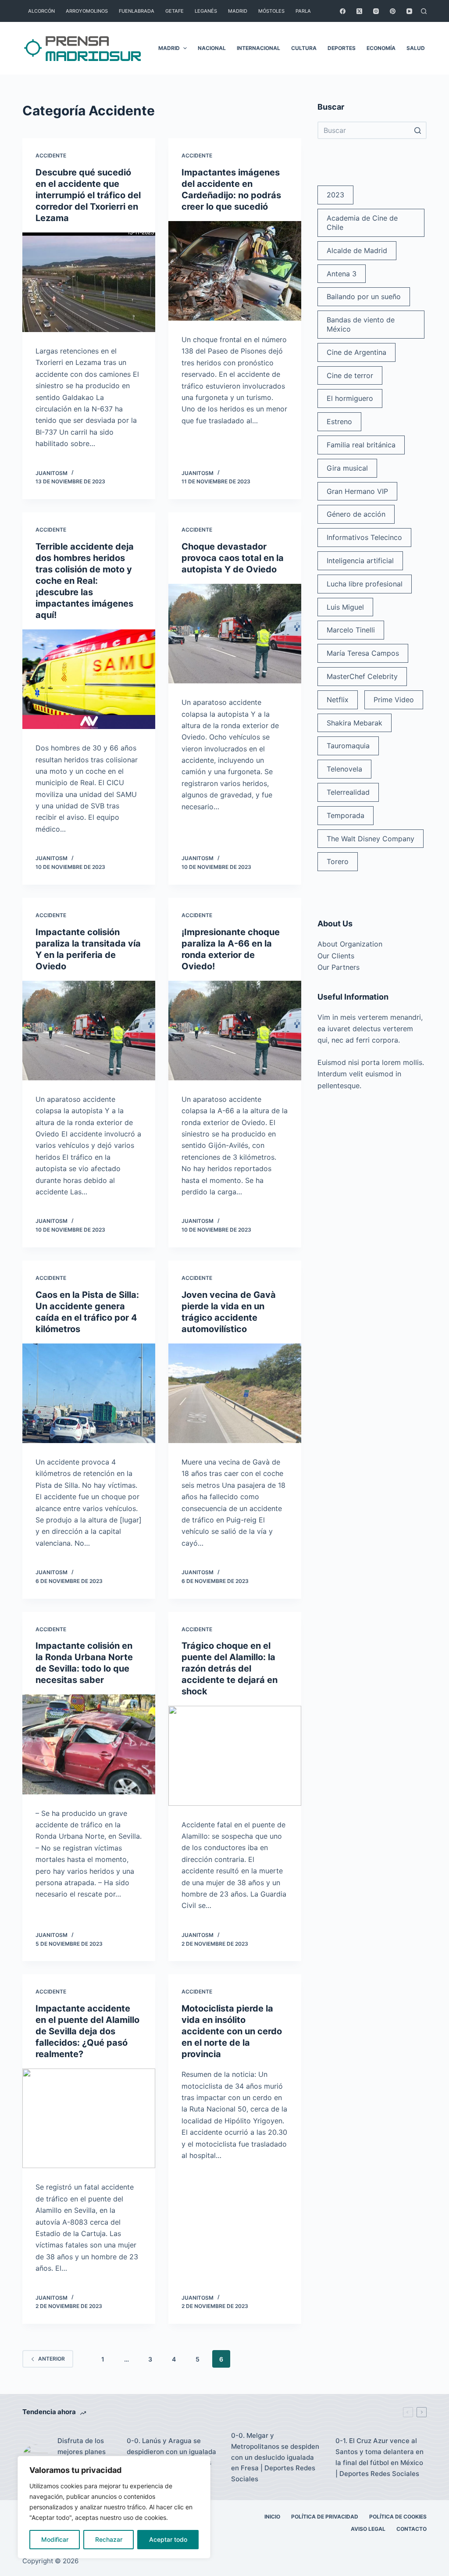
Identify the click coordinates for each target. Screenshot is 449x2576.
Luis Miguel (345, 607)
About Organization (350, 944)
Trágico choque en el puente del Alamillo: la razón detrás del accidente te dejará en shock (230, 1669)
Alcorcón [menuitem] (41, 11)
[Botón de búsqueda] (418, 130)
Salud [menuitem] (416, 48)
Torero (338, 861)
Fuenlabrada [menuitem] (137, 11)
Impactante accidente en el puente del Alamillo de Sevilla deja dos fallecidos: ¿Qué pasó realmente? (87, 2031)
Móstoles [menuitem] (271, 11)
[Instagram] (376, 11)
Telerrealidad (348, 792)
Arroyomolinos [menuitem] (87, 11)
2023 (335, 195)
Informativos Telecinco (364, 537)
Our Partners (339, 967)
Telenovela (344, 769)
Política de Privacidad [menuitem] (325, 2517)
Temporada (346, 815)
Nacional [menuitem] (212, 48)
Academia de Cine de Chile (362, 223)
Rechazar (109, 2539)
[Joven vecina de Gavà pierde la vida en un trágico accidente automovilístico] (235, 1393)
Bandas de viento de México (361, 324)
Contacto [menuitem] (412, 2529)
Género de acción (356, 514)
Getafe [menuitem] (175, 11)
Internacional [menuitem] (258, 48)
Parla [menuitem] (303, 11)
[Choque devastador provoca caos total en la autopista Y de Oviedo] (235, 634)
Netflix (338, 700)
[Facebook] (343, 11)
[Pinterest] (393, 11)
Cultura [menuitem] (304, 48)
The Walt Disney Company (371, 839)
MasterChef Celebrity (362, 676)
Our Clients (336, 956)
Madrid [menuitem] (238, 11)
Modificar (55, 2539)
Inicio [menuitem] (272, 2517)
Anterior (52, 2359)
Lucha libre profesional (365, 584)
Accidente (51, 155)
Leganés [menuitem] (206, 11)
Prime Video (394, 700)
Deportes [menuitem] (342, 48)
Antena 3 (342, 274)
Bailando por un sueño (364, 297)
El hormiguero (350, 398)
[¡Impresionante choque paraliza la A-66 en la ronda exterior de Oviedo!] (235, 1031)
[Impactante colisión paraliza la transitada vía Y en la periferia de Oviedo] (89, 1031)
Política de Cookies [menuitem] (398, 2517)
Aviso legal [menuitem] (368, 2529)
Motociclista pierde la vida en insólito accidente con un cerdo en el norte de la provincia (232, 2031)
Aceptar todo (168, 2539)
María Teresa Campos (363, 653)
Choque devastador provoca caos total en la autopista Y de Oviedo (233, 558)
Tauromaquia (348, 746)
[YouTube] (409, 11)
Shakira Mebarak (355, 723)
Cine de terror (350, 375)
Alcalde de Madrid (357, 250)
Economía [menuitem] (381, 48)
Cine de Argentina (356, 352)
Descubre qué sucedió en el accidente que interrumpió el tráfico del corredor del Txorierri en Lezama (88, 195)
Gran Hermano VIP (357, 491)
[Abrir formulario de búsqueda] (424, 11)
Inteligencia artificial (360, 561)
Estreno (339, 422)
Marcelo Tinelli (351, 630)
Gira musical (347, 468)
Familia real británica (361, 445)
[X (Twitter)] (359, 11)
